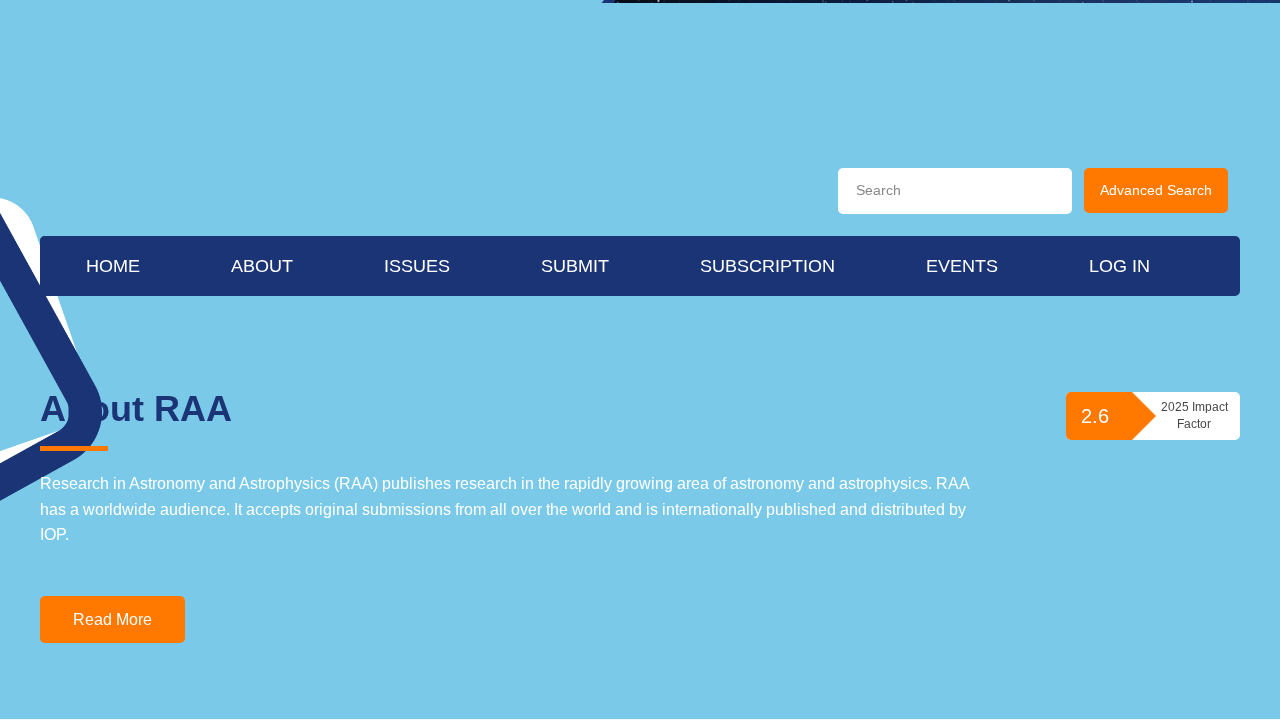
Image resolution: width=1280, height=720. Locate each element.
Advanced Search (1156, 190)
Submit (575, 345)
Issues (417, 345)
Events (962, 345)
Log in (1119, 345)
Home (113, 345)
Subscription (767, 345)
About (262, 345)
